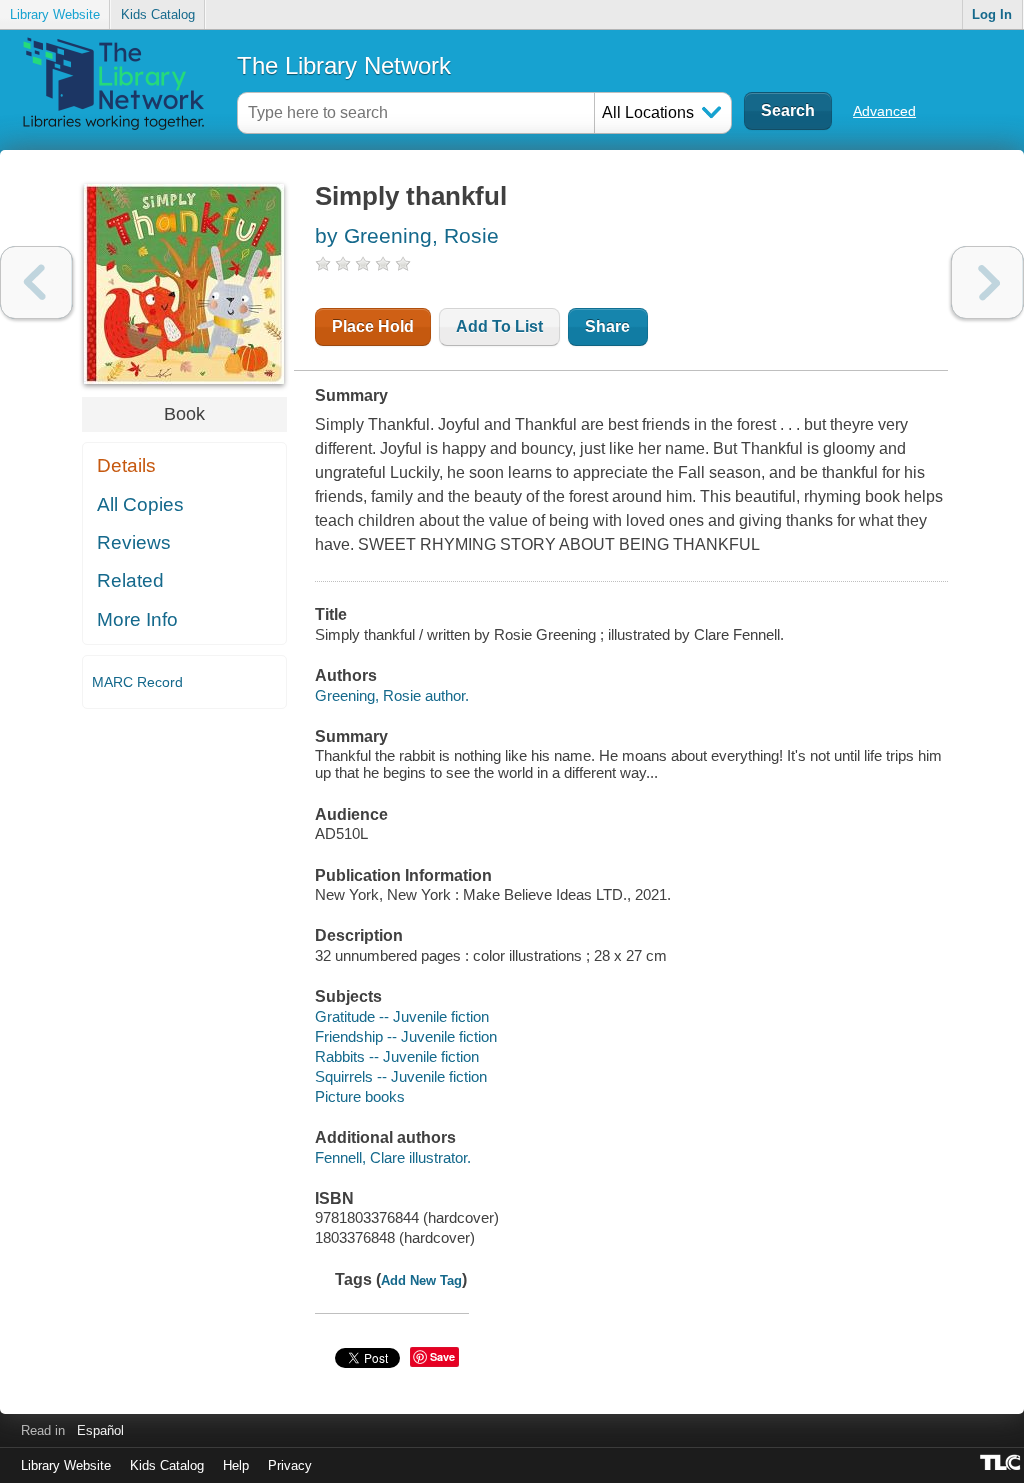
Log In (992, 14)
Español (100, 1430)
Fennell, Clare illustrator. (393, 1157)
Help (236, 1465)
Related (130, 580)
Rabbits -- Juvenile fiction (397, 1056)
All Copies (140, 504)
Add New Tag (421, 1280)
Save (442, 1356)
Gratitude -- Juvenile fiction (402, 1016)
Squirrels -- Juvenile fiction (401, 1076)
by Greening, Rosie (407, 235)
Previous (36, 282)
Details (126, 465)
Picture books (360, 1096)
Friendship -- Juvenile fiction (406, 1036)
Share (607, 326)
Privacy (290, 1465)
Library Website (55, 14)
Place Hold (373, 326)
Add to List (499, 326)
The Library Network (344, 65)
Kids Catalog (158, 14)
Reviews (134, 542)
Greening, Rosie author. (392, 695)
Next (987, 282)
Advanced (884, 111)
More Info (137, 619)
